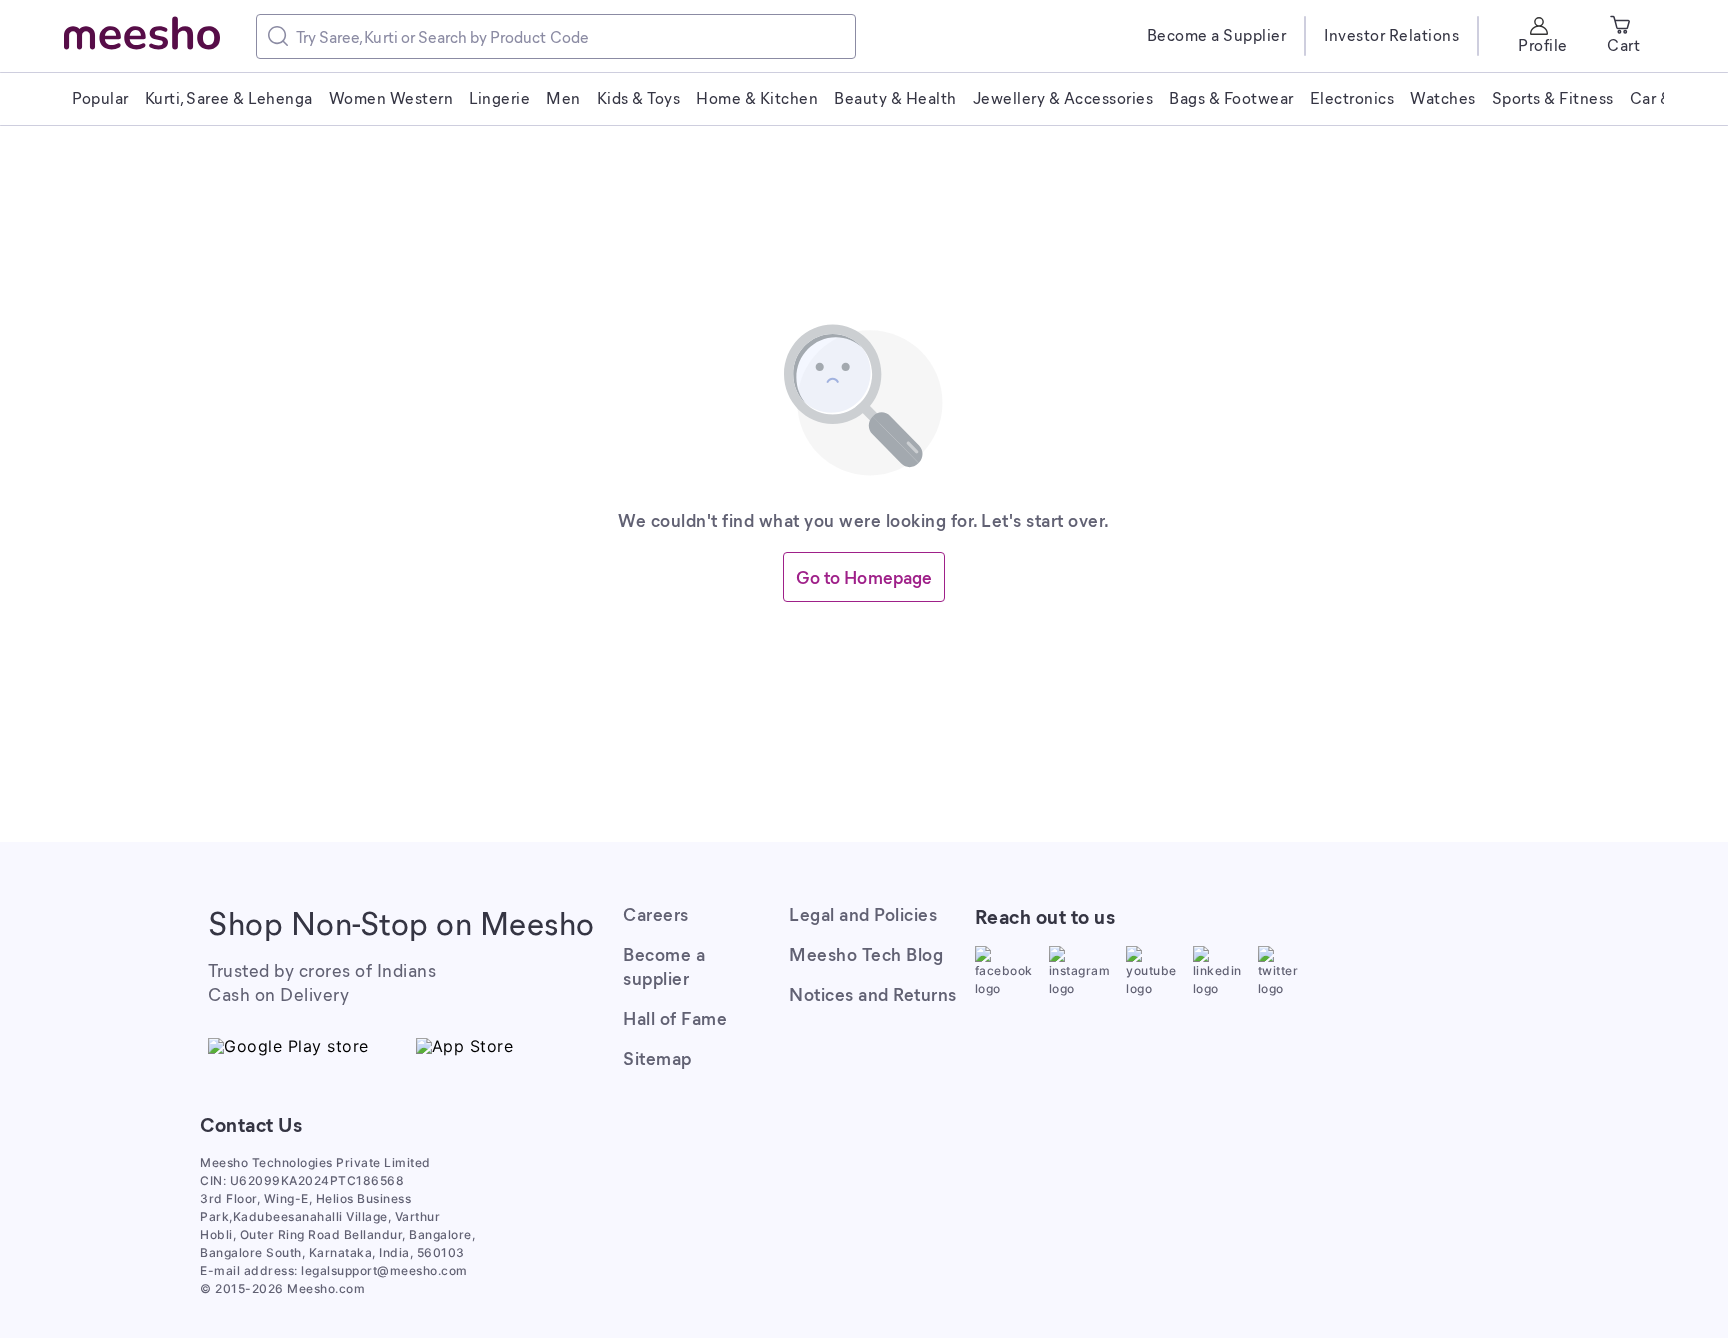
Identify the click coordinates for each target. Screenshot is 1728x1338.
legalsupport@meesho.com (384, 1270)
